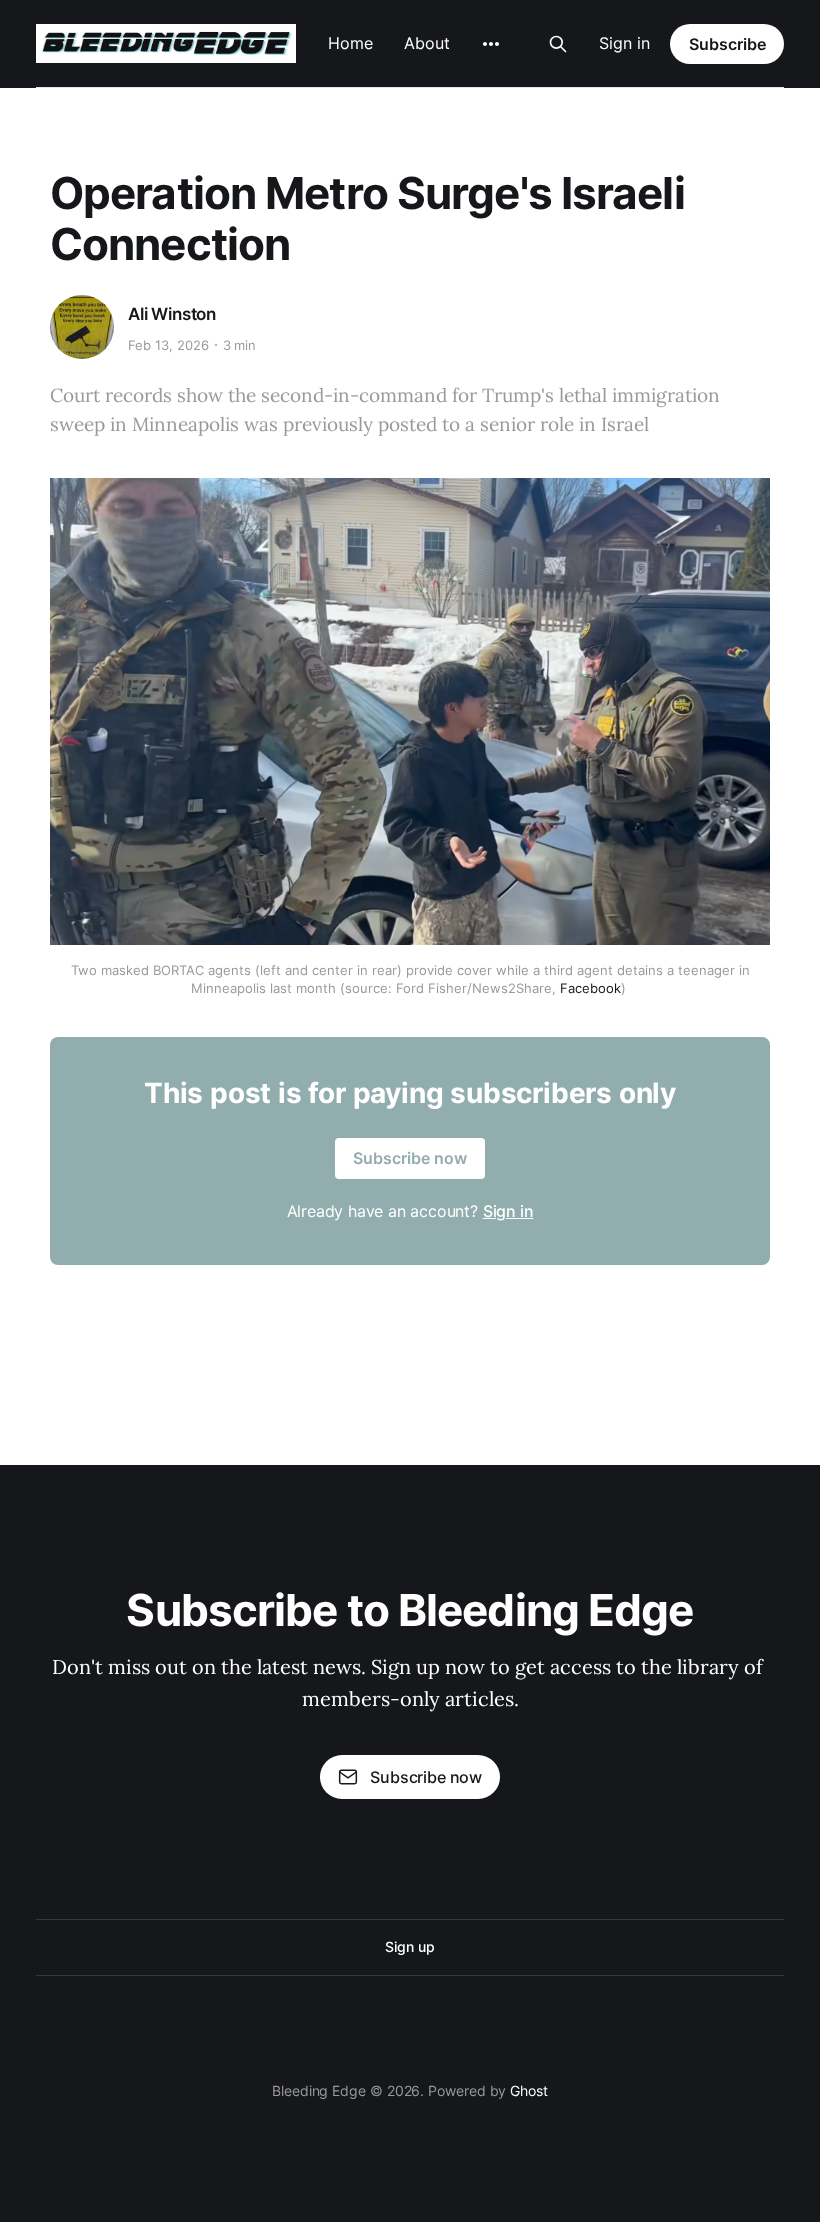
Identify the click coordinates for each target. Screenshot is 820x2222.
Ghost (529, 2090)
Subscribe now (410, 1158)
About (427, 43)
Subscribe (727, 44)
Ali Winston (172, 314)
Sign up (409, 1946)
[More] (491, 44)
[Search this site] (558, 44)
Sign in (624, 43)
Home (350, 43)
